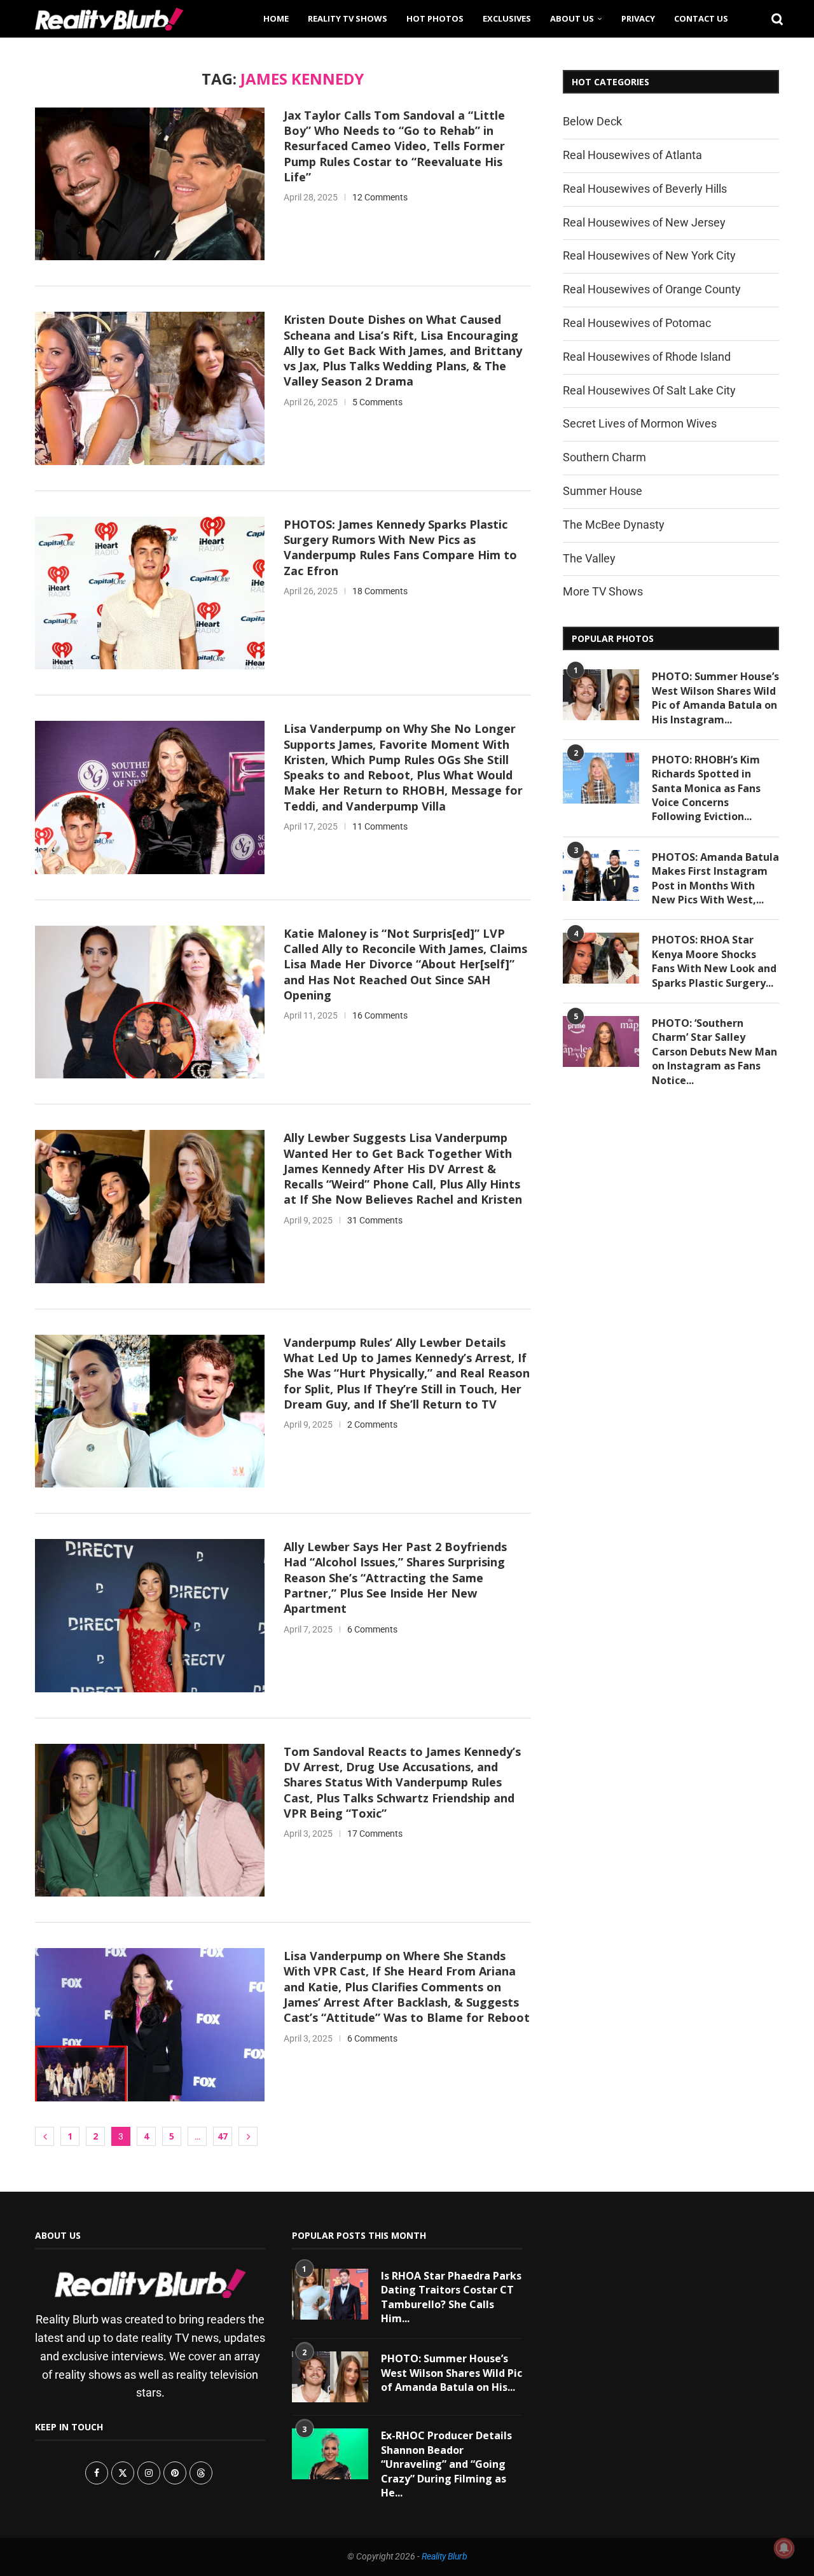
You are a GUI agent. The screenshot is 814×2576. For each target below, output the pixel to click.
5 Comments (377, 402)
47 (223, 2136)
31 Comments (375, 1220)
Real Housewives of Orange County (652, 289)
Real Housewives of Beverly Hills (645, 189)
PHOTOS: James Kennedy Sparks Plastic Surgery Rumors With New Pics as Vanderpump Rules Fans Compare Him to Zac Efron (400, 547)
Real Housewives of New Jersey (644, 222)
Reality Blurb (445, 2556)
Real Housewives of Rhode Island (647, 357)
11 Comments (380, 826)
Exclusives (507, 18)
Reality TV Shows (348, 18)
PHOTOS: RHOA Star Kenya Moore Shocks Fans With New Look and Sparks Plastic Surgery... (714, 961)
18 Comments (380, 591)
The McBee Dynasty (614, 525)
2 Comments (372, 1424)
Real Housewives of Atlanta (632, 155)
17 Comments (375, 1834)
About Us (572, 18)
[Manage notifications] (784, 2548)
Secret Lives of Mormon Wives (640, 423)
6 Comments (372, 1629)
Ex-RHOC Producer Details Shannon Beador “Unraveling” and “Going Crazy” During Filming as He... (446, 2464)
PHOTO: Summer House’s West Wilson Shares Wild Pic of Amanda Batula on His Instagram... (715, 698)
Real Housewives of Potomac (637, 323)
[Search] (773, 18)
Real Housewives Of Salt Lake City (649, 390)
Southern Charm (604, 457)
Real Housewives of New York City (649, 255)
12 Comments (380, 197)
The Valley (589, 558)
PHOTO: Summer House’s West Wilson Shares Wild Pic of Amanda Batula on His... (452, 2373)
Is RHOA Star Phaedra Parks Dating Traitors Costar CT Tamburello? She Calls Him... (451, 2297)
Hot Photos (435, 18)
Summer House (603, 491)
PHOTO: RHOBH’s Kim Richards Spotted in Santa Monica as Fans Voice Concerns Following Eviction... (706, 788)
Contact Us (701, 18)
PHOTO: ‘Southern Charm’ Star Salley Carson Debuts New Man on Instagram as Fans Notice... (714, 1052)
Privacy (638, 18)
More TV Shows (603, 591)
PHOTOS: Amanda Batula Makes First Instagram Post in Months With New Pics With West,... (715, 878)
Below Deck (592, 121)
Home (276, 18)
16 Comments (380, 1015)
